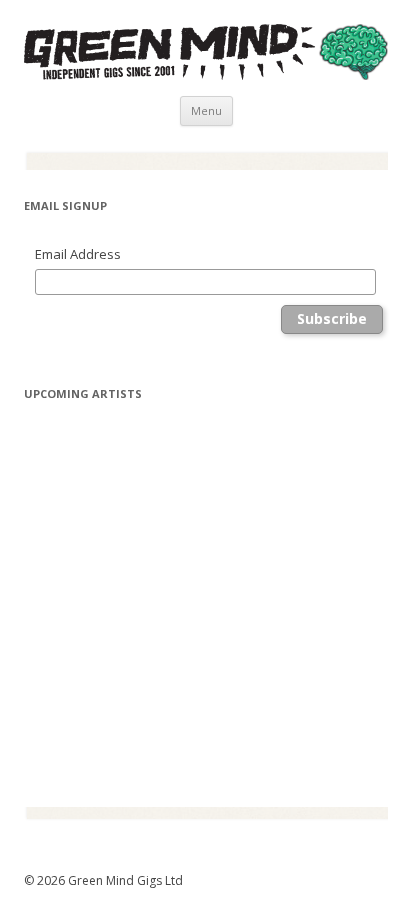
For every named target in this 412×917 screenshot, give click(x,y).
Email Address (78, 254)
